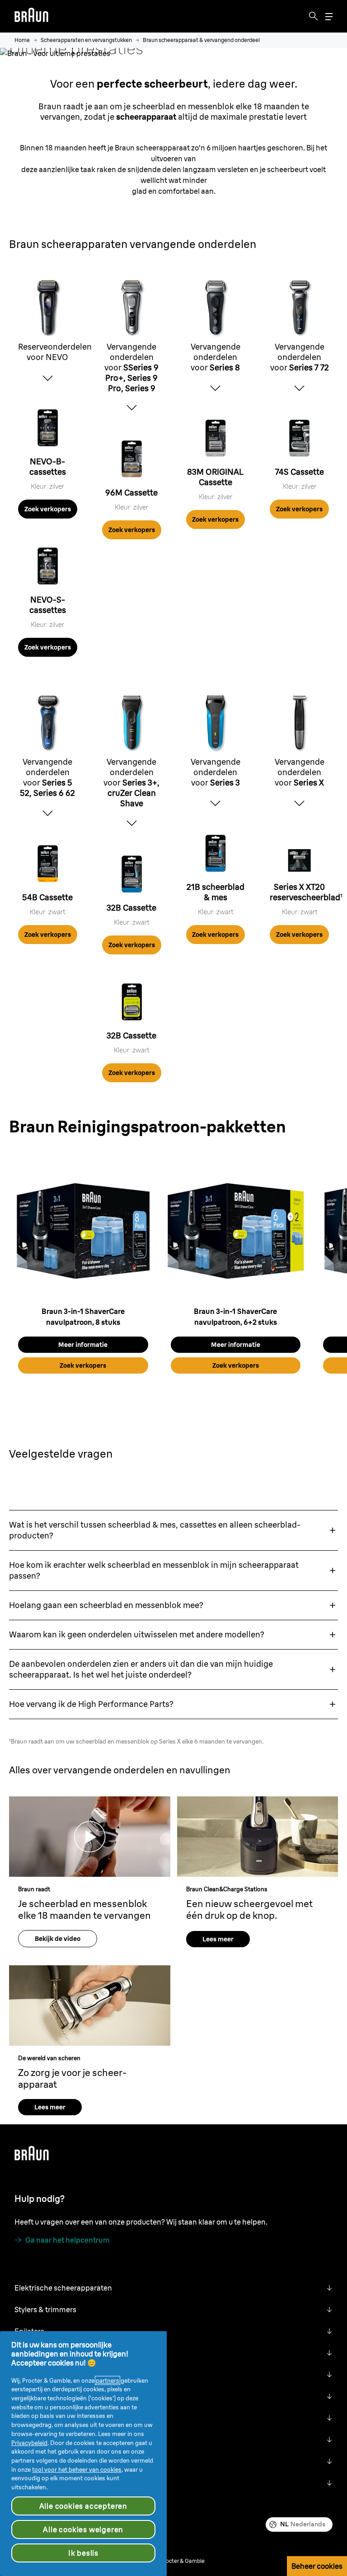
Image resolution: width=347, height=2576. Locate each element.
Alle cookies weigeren (83, 2529)
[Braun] (31, 16)
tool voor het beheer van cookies (77, 2469)
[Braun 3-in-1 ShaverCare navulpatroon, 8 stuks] (83, 1230)
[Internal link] (48, 430)
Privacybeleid (29, 2443)
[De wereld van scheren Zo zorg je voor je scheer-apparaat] (90, 2006)
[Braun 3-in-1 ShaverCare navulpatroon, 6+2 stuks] (236, 1230)
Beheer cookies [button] (317, 2566)
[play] (90, 1837)
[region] (173, 1268)
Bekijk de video (58, 1939)
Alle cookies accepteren (83, 2506)
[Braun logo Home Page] (31, 16)
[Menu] (329, 16)
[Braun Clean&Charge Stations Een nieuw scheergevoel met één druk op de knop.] (258, 1837)
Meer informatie (83, 1345)
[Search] (314, 16)
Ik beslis (83, 2553)
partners (108, 2380)
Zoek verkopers (48, 509)
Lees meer (218, 1939)
